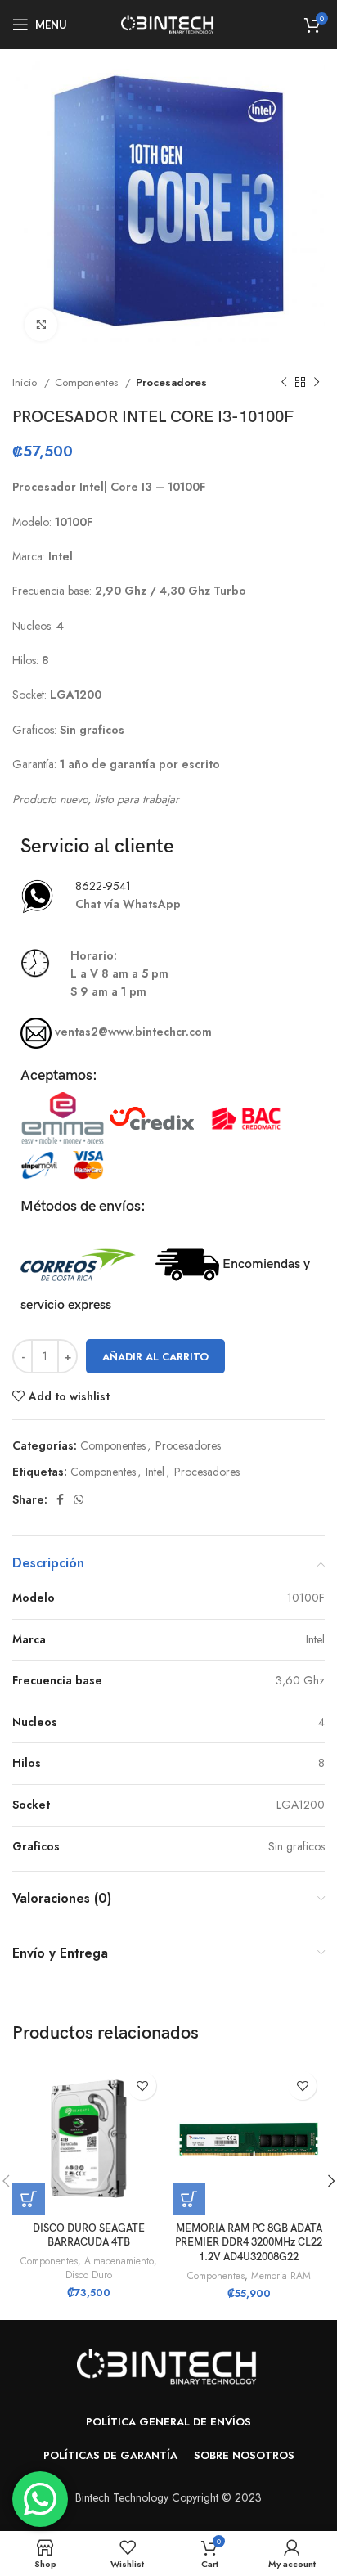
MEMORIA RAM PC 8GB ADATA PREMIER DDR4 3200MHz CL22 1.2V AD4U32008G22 (249, 2243)
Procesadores (171, 382)
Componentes (88, 382)
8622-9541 (103, 886)
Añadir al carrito (155, 1357)
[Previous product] (284, 383)
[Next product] (317, 383)
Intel (155, 1472)
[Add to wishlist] (142, 2086)
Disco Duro (89, 2275)
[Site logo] (168, 23)
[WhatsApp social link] (79, 1499)
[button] (29, 2199)
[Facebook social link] (60, 1499)
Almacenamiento (119, 2261)
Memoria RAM (281, 2276)
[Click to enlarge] (41, 325)
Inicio (26, 382)
